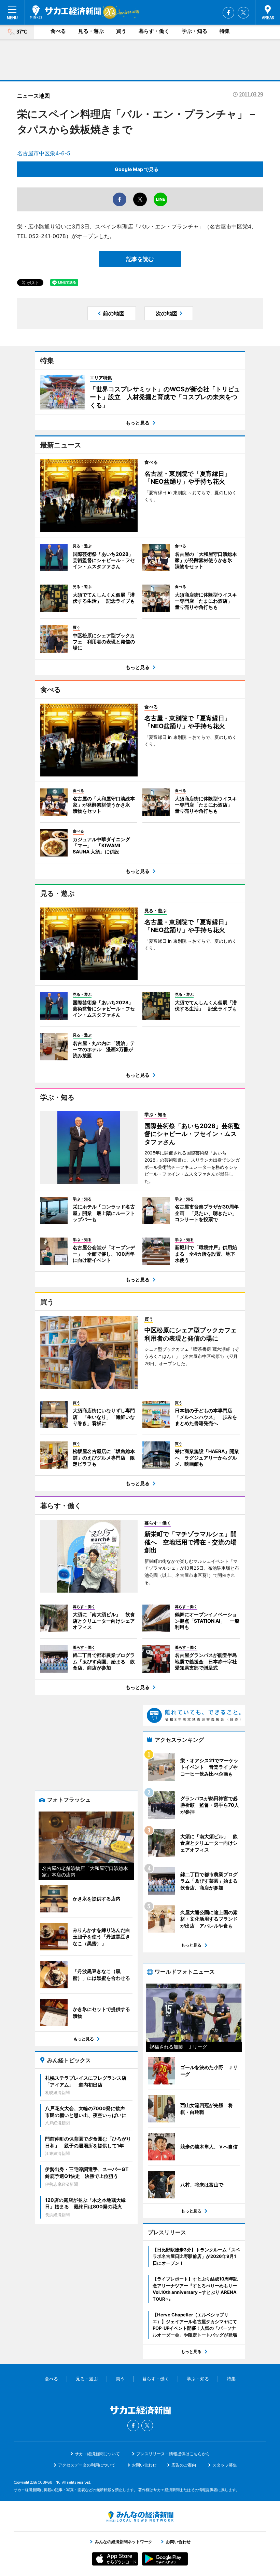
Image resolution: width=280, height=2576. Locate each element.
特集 (225, 31)
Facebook (228, 13)
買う (121, 31)
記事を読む (140, 259)
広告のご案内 (184, 2465)
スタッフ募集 (225, 2465)
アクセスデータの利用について (87, 2465)
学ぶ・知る (194, 31)
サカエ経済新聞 (65, 12)
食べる (58, 31)
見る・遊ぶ (91, 31)
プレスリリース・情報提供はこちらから (173, 2454)
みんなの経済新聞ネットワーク (140, 2516)
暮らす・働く (154, 31)
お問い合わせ (144, 2465)
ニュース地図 (33, 96)
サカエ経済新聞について (97, 2454)
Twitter (243, 13)
